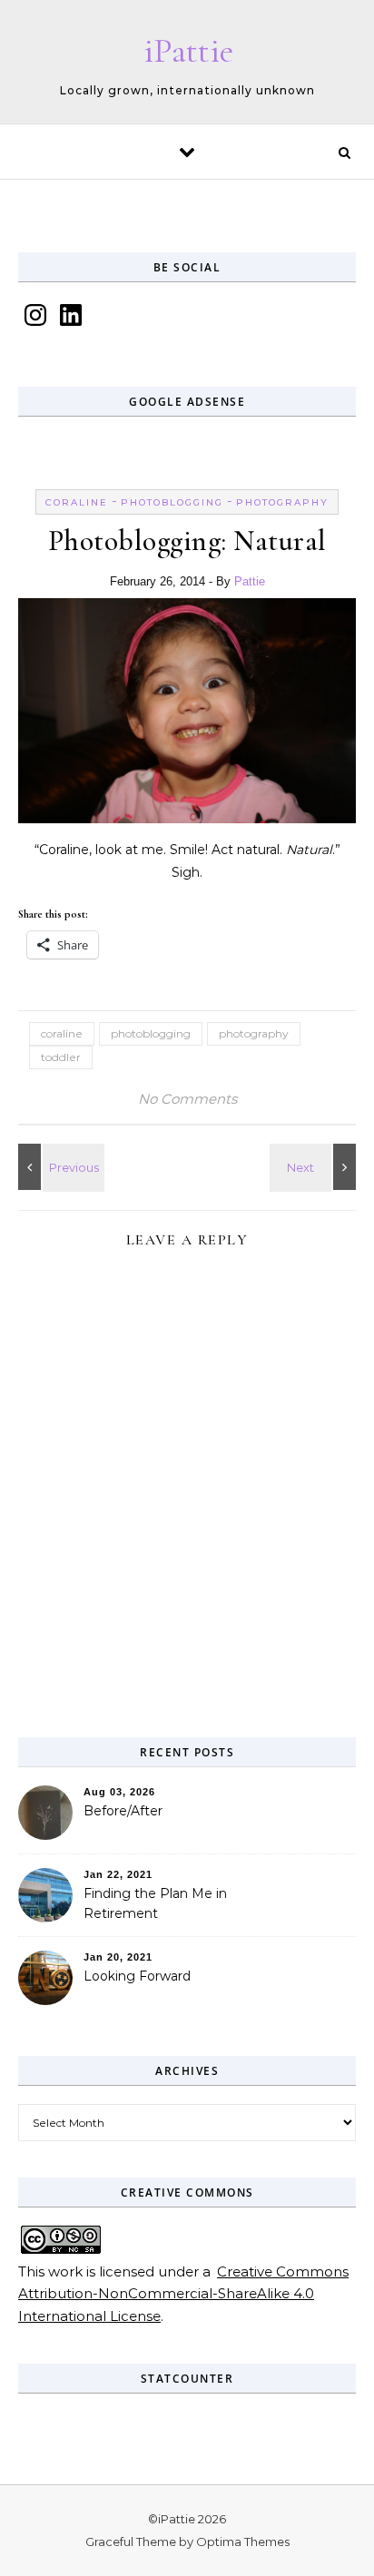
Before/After (123, 1811)
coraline (77, 502)
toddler (61, 1057)
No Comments (187, 1099)
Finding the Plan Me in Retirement (155, 1903)
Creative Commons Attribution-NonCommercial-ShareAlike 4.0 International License (183, 2294)
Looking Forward (137, 1976)
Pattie (250, 581)
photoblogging (172, 502)
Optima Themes (243, 2542)
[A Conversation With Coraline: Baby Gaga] (315, 1167)
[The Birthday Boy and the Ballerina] (59, 1167)
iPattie (188, 51)
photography (282, 502)
